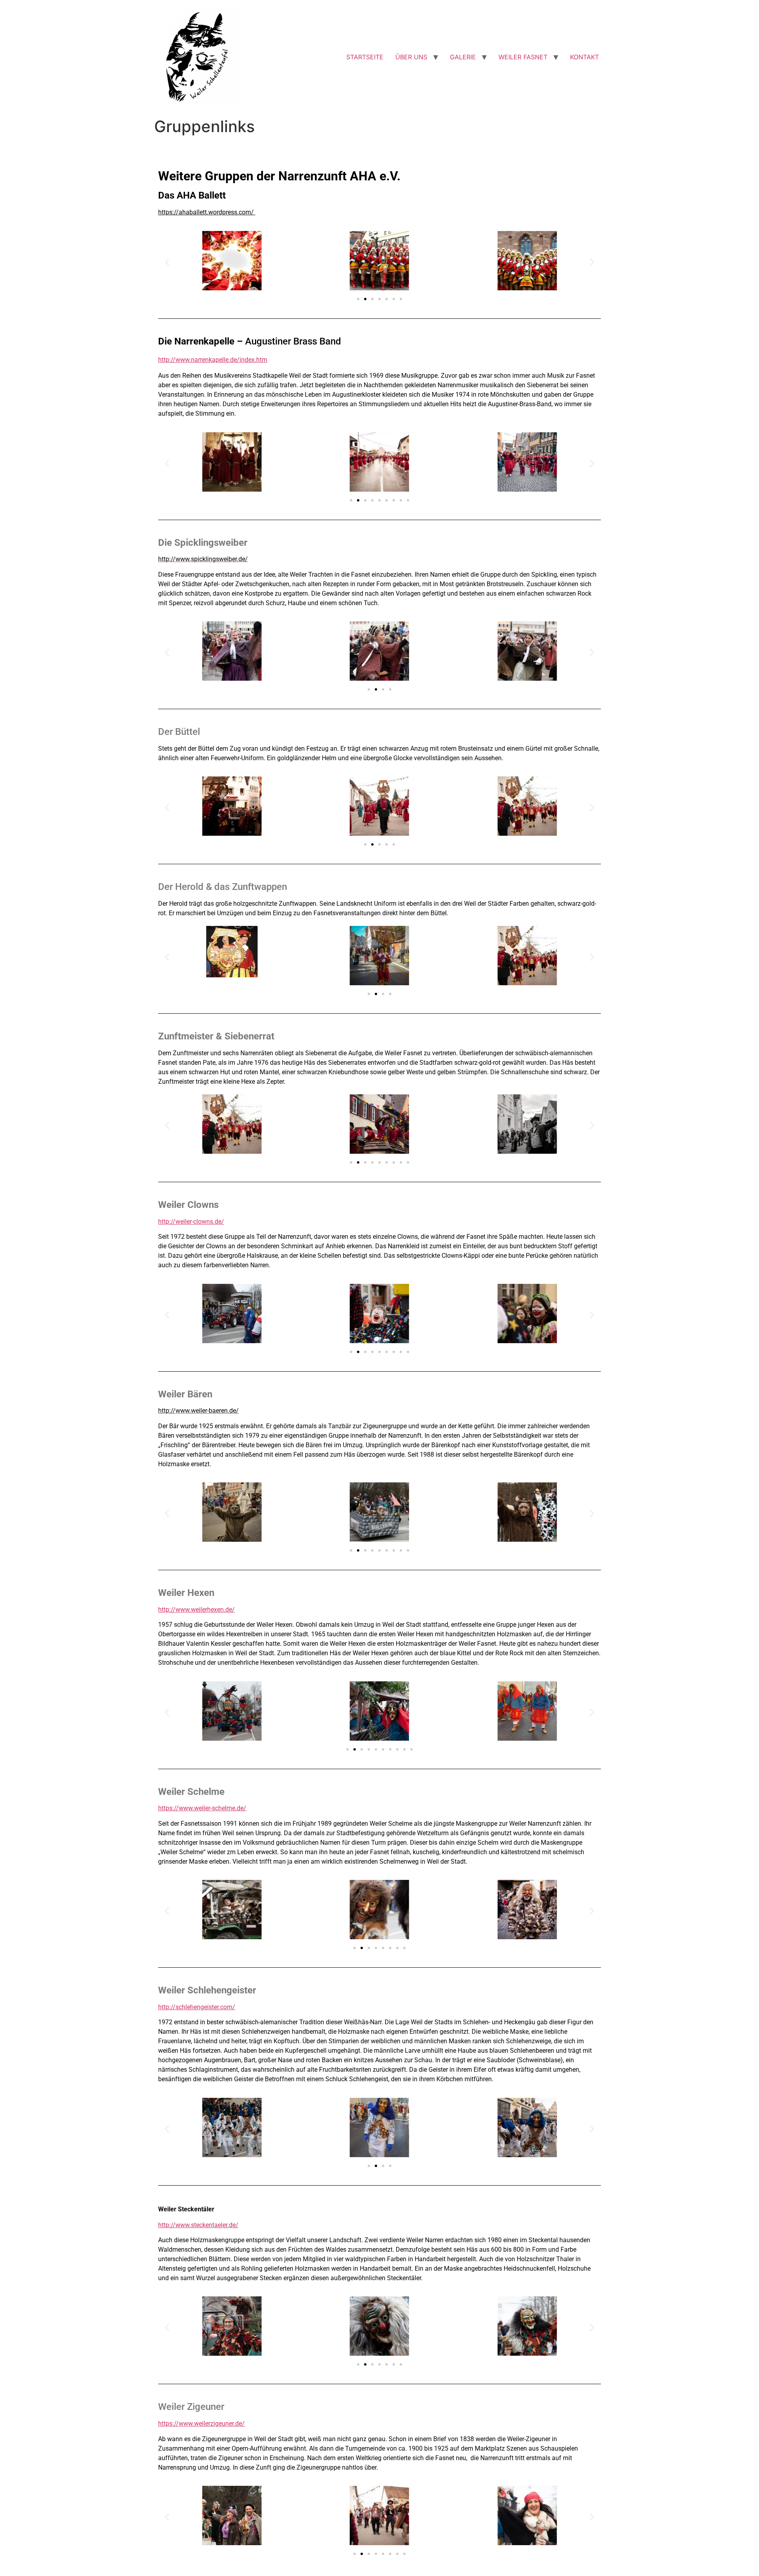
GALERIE (463, 57)
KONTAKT (584, 57)
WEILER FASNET (523, 57)
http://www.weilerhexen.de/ (196, 1610)
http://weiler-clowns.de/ (191, 1222)
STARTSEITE (365, 57)
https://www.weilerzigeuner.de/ (201, 2424)
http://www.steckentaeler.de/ (198, 2225)
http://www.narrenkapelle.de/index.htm (213, 360)
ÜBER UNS (411, 57)
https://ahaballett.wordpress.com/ (207, 212)
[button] (167, 262)
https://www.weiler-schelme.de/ (202, 1808)
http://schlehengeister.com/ (197, 2007)
